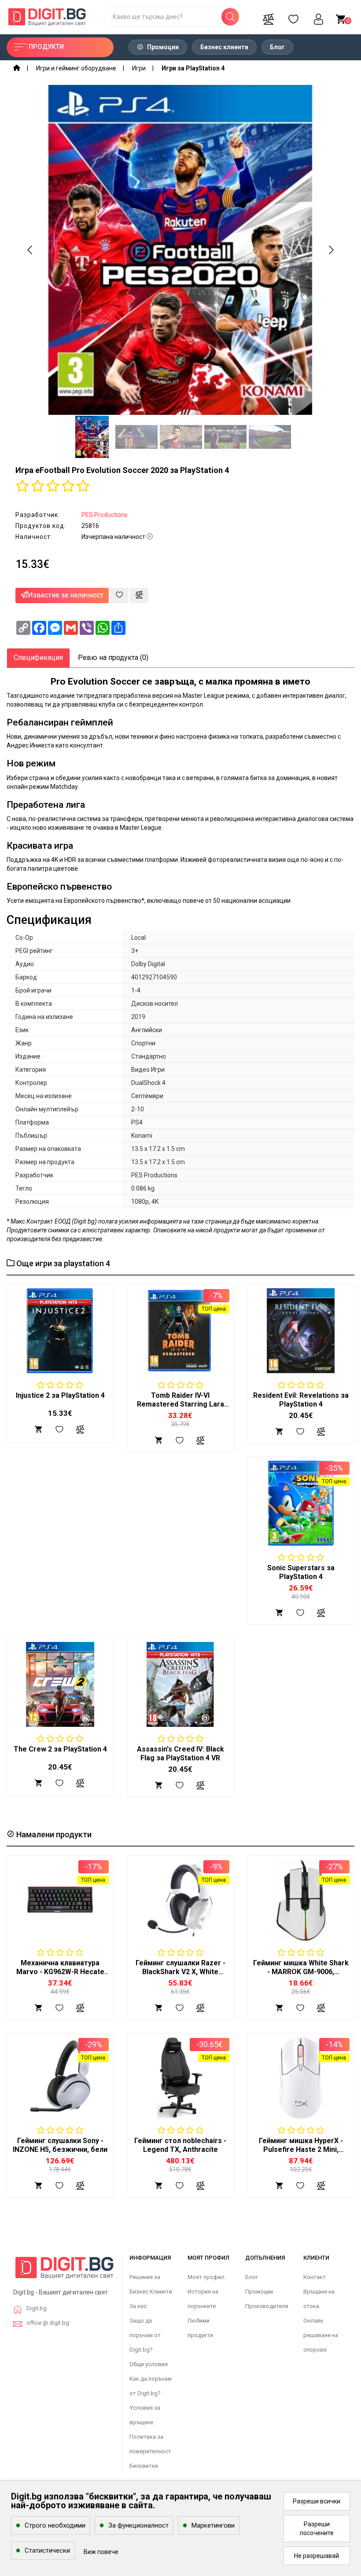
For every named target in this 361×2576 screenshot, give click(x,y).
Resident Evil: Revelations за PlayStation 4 (301, 1400)
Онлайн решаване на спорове (321, 2335)
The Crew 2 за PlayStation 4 (60, 1749)
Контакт (315, 2277)
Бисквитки (144, 2466)
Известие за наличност (66, 595)
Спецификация (38, 658)
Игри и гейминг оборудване (76, 68)
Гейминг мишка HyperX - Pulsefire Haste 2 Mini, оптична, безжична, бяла (301, 2149)
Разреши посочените (317, 2528)
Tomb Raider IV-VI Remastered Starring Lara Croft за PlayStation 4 (180, 1404)
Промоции (162, 47)
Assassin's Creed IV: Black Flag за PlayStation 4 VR (180, 1753)
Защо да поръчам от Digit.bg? (145, 2335)
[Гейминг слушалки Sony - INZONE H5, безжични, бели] (60, 2078)
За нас (138, 2306)
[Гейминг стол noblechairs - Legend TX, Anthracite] (180, 2078)
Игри (139, 68)
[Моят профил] (318, 17)
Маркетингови (213, 2525)
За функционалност (138, 2525)
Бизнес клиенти (224, 47)
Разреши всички (317, 2501)
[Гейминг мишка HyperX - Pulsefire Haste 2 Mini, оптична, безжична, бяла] (301, 2078)
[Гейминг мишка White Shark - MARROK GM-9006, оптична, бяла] (301, 1900)
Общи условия (149, 2364)
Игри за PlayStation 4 (193, 68)
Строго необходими (55, 2525)
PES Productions (105, 515)
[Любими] (293, 17)
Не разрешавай (317, 2556)
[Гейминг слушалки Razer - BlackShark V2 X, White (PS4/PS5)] (180, 1900)
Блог (277, 47)
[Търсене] (230, 17)
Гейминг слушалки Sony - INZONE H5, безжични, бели (60, 2145)
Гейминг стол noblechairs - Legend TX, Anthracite (180, 2145)
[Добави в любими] (119, 595)
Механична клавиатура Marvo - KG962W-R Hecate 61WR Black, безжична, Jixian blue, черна (60, 1976)
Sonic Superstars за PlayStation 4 (301, 1572)
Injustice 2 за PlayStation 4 (60, 1395)
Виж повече (101, 2552)
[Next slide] (331, 250)
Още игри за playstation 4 (62, 1263)
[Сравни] (268, 17)
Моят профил (206, 2277)
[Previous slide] (30, 250)
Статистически (47, 2550)
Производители (267, 2306)
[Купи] (39, 2007)
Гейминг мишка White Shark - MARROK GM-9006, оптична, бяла (301, 1972)
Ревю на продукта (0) (113, 658)
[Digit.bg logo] (64, 2271)
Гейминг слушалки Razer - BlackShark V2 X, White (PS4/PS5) (180, 1972)
